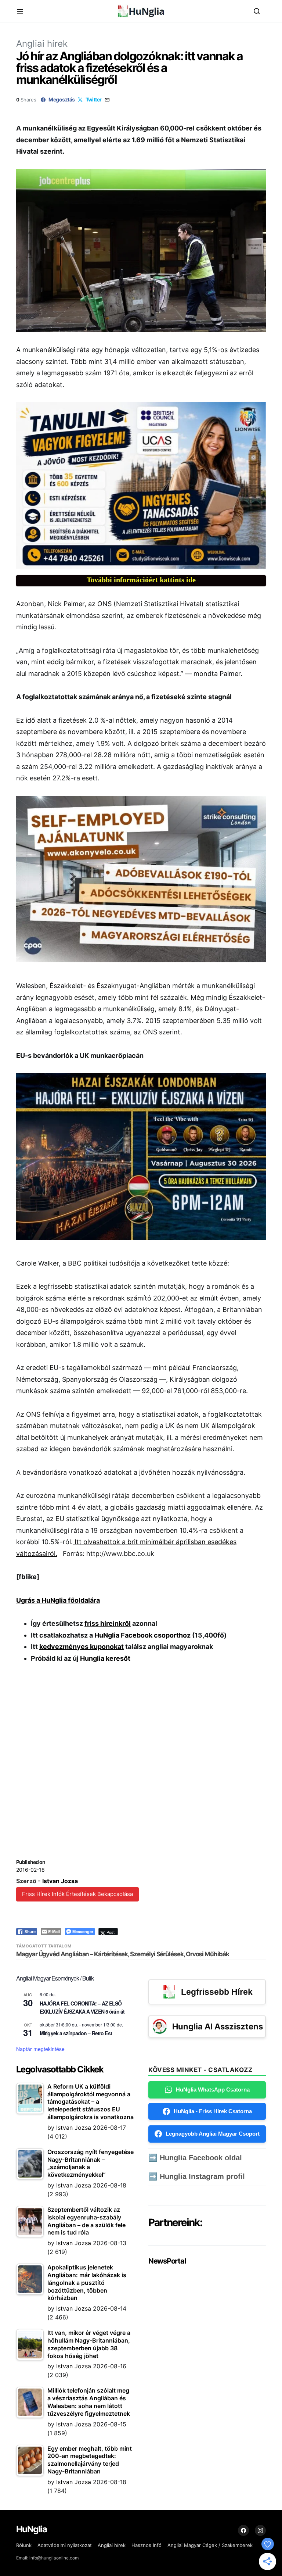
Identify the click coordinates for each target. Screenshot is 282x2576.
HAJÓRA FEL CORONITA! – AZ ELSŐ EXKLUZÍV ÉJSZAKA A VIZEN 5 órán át (82, 2008)
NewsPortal (167, 2261)
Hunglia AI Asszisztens (218, 2026)
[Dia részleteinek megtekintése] (141, 485)
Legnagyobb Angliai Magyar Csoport (213, 2134)
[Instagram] (260, 2530)
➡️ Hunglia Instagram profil (197, 2176)
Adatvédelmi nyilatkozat (65, 2545)
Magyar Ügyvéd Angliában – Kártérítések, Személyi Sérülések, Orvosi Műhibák (123, 1954)
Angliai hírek (42, 44)
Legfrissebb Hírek (217, 1992)
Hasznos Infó (147, 2545)
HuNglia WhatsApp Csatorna (213, 2090)
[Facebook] (243, 2530)
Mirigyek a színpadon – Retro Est (76, 2033)
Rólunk (24, 2545)
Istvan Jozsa (60, 1881)
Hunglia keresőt (105, 1658)
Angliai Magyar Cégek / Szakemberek (210, 2545)
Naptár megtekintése (40, 2049)
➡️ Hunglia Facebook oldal (195, 2158)
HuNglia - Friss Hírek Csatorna (213, 2111)
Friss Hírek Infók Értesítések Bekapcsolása (77, 1894)
